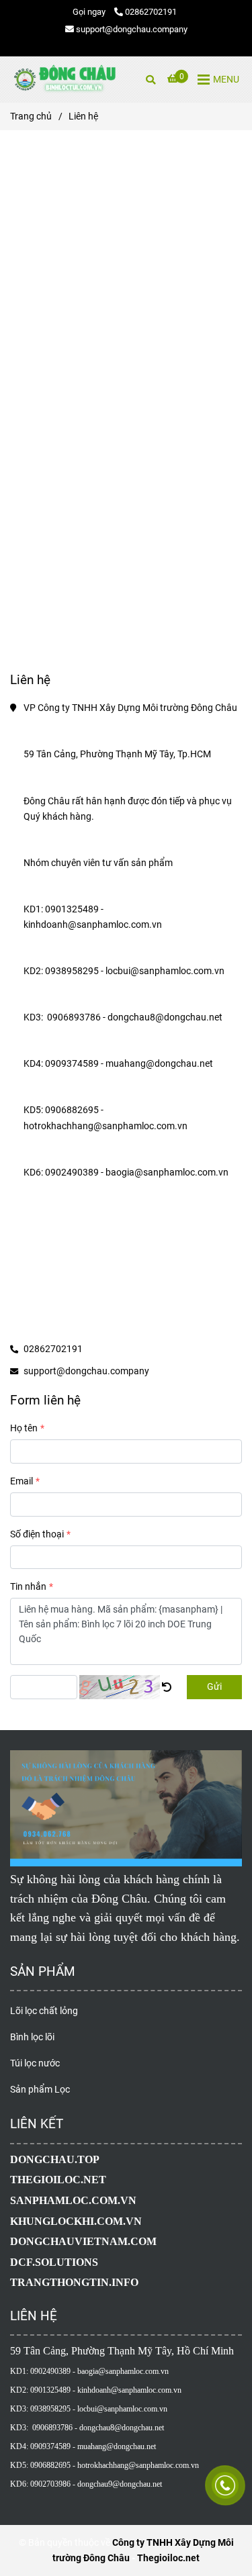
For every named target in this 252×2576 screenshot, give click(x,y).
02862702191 (151, 12)
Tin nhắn (28, 1587)
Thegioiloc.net (168, 2558)
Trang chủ (31, 116)
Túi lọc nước (35, 2063)
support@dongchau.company (132, 29)
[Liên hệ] (64, 80)
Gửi (214, 1687)
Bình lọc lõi (32, 2037)
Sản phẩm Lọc (40, 2090)
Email (22, 1481)
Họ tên (24, 1428)
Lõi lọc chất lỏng (44, 2011)
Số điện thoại (37, 1534)
